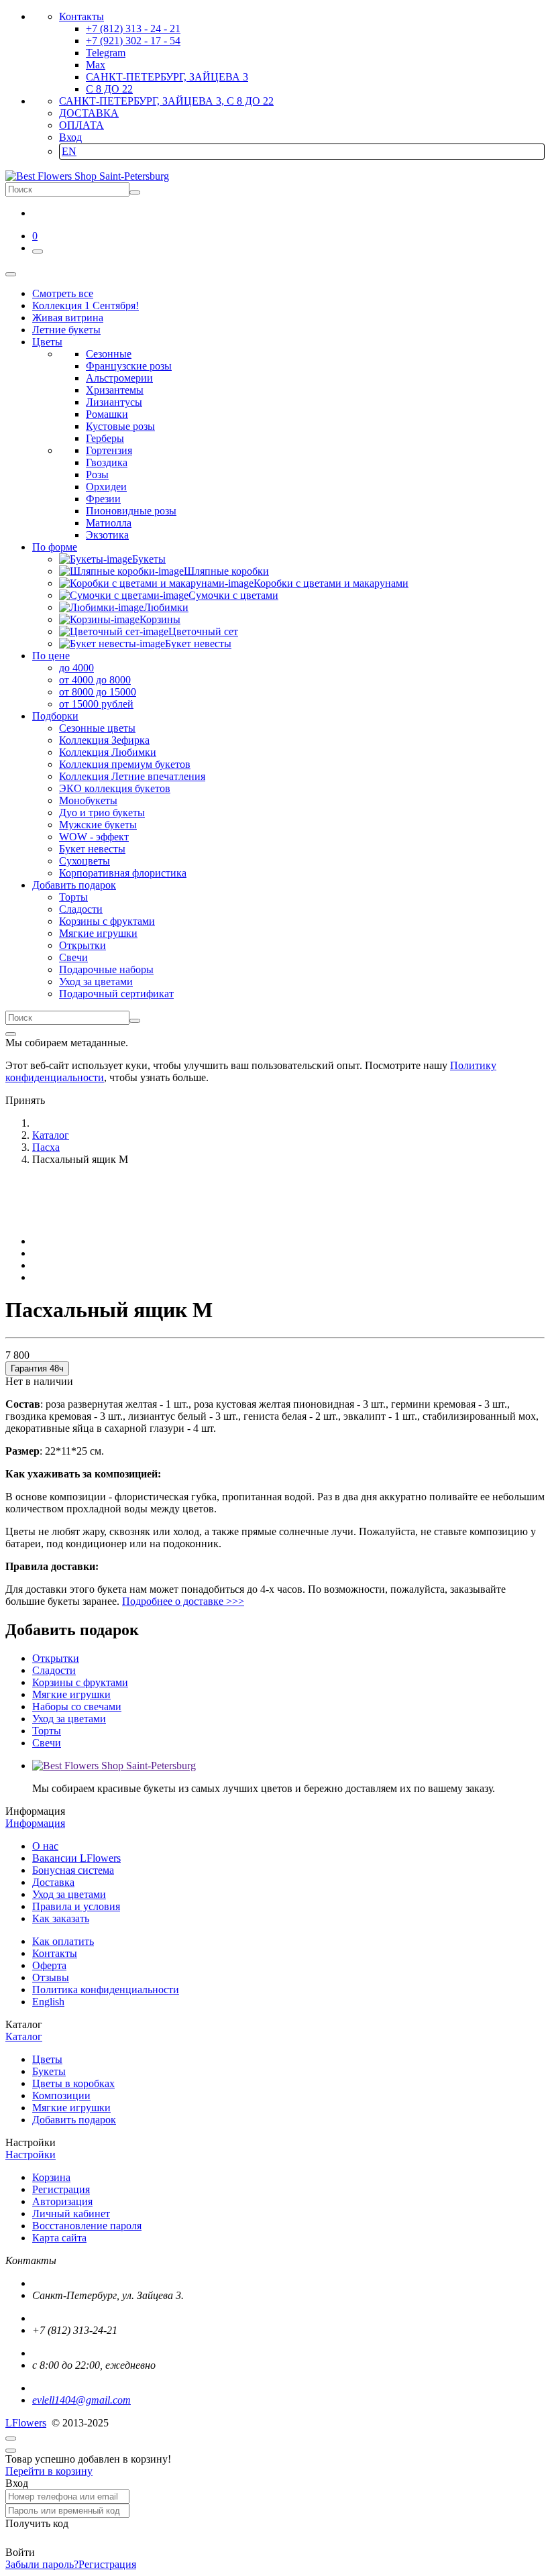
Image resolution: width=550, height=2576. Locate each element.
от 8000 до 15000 (98, 692)
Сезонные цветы (97, 728)
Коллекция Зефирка (104, 740)
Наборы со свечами (77, 1706)
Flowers (26, 2423)
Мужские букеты (98, 825)
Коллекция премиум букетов (125, 764)
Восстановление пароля (87, 2226)
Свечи (73, 957)
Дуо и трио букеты (102, 813)
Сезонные (109, 354)
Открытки (82, 945)
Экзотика (107, 535)
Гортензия (109, 450)
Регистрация (61, 2189)
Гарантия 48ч (37, 1368)
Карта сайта (59, 2238)
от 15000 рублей (96, 704)
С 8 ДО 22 (109, 89)
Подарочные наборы (106, 969)
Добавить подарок (74, 2120)
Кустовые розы (120, 426)
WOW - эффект (94, 837)
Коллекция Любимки (108, 752)
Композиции (61, 2095)
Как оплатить (63, 1941)
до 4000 (76, 668)
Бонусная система (73, 1870)
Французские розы (129, 366)
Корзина (51, 2177)
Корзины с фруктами (107, 921)
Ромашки (107, 414)
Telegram (106, 53)
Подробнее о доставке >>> (183, 1601)
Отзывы (51, 1977)
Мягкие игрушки (98, 933)
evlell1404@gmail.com (81, 2400)
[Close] (11, 1034)
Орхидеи (106, 487)
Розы (97, 474)
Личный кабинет (71, 2214)
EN (69, 151)
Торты (73, 897)
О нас (45, 1846)
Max (96, 65)
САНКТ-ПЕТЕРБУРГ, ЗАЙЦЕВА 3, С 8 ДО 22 (166, 101)
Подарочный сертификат (116, 994)
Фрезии (103, 499)
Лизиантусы (114, 402)
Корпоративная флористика (123, 873)
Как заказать (61, 1918)
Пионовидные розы (131, 511)
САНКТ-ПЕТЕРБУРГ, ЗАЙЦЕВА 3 (167, 77)
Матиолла (109, 523)
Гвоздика (107, 462)
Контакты (81, 16)
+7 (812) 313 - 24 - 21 (133, 29)
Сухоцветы (85, 861)
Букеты (49, 2071)
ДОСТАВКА (89, 113)
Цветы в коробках (73, 2083)
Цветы (47, 2059)
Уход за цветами (96, 982)
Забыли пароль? (42, 2564)
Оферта (49, 1965)
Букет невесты (92, 849)
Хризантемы (115, 390)
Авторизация (62, 2201)
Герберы (105, 438)
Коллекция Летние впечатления (132, 776)
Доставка (53, 1882)
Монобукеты (88, 800)
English (48, 2002)
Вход (70, 137)
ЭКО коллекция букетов (115, 788)
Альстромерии (119, 378)
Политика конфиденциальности (106, 1990)
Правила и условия (76, 1906)
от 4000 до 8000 (95, 680)
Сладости (81, 909)
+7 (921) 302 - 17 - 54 (133, 41)
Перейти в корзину (49, 2471)
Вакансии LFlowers (76, 1858)
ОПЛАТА (81, 125)
